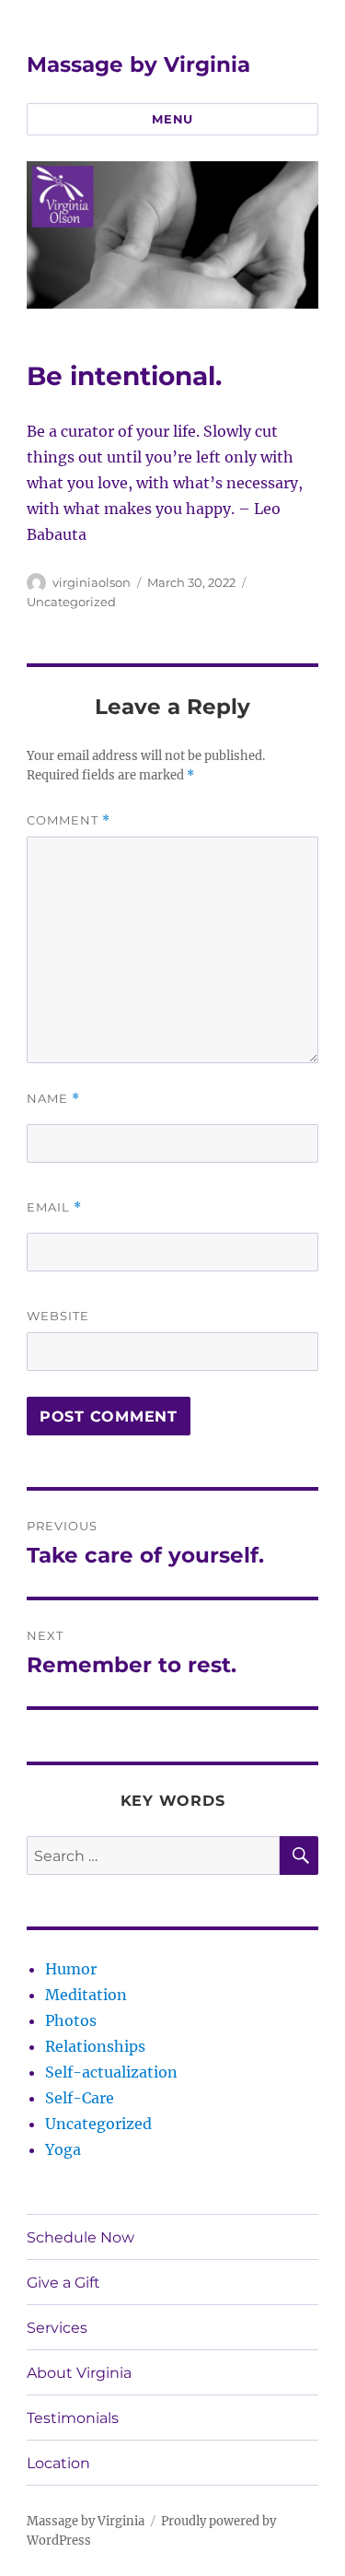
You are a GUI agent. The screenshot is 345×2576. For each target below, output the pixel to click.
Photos (71, 2020)
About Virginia (79, 2373)
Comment (69, 820)
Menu (172, 119)
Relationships (95, 2046)
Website (58, 1316)
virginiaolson (92, 582)
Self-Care (80, 2098)
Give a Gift (63, 2283)
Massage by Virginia (138, 64)
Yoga (63, 2149)
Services (57, 2328)
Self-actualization (111, 2072)
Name (53, 1099)
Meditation (86, 1995)
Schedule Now (80, 2237)
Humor (71, 1969)
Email (54, 1207)
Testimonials (73, 2418)
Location (58, 2463)
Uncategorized (71, 602)
